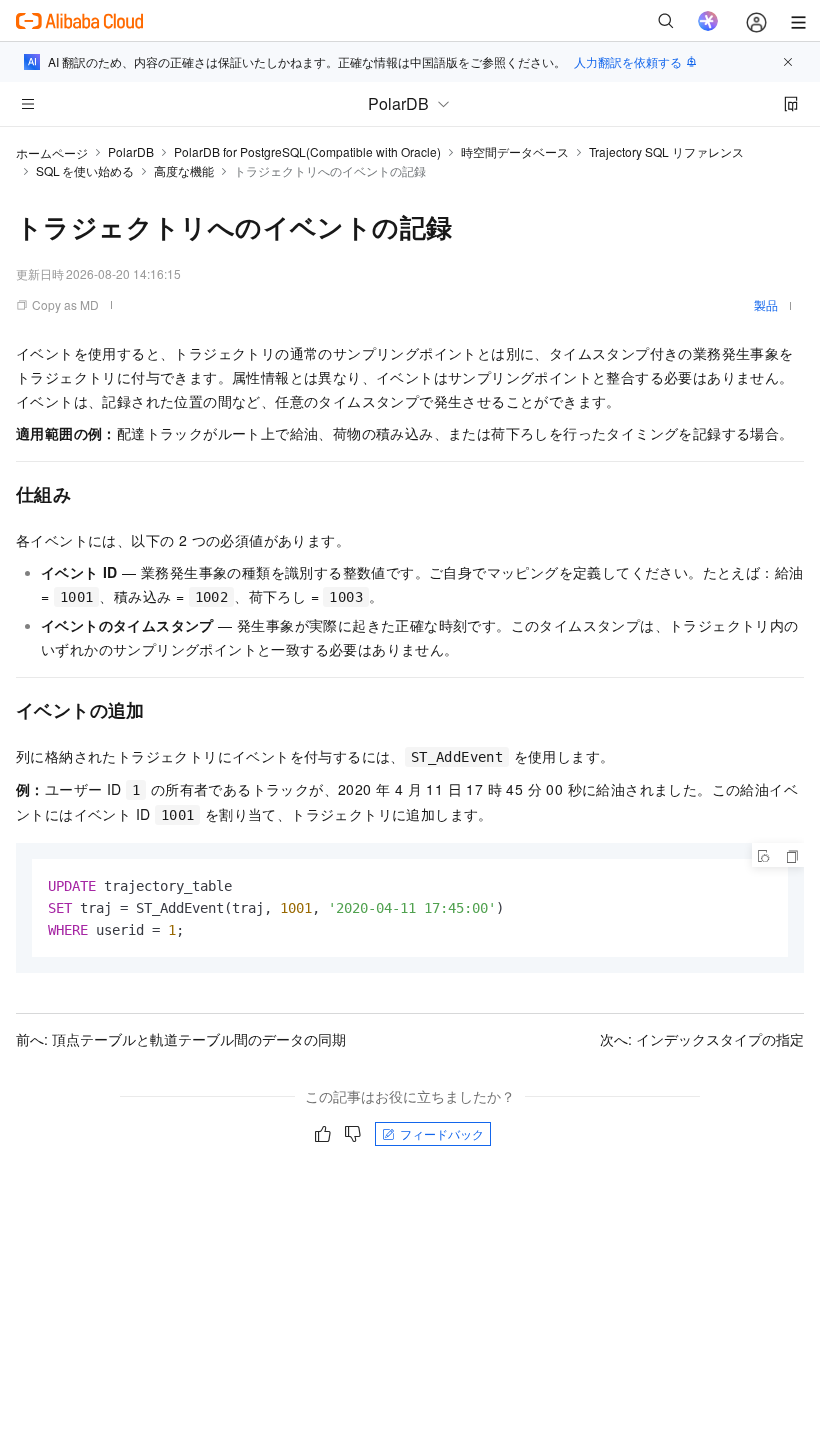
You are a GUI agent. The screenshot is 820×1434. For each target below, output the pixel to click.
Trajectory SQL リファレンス (666, 151)
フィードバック (442, 1133)
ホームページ (52, 152)
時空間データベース (515, 151)
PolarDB (131, 151)
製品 (766, 304)
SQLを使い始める (85, 170)
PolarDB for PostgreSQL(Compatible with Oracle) (307, 151)
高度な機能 (184, 170)
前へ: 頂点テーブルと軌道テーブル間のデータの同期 (181, 1039)
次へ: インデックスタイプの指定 (702, 1039)
